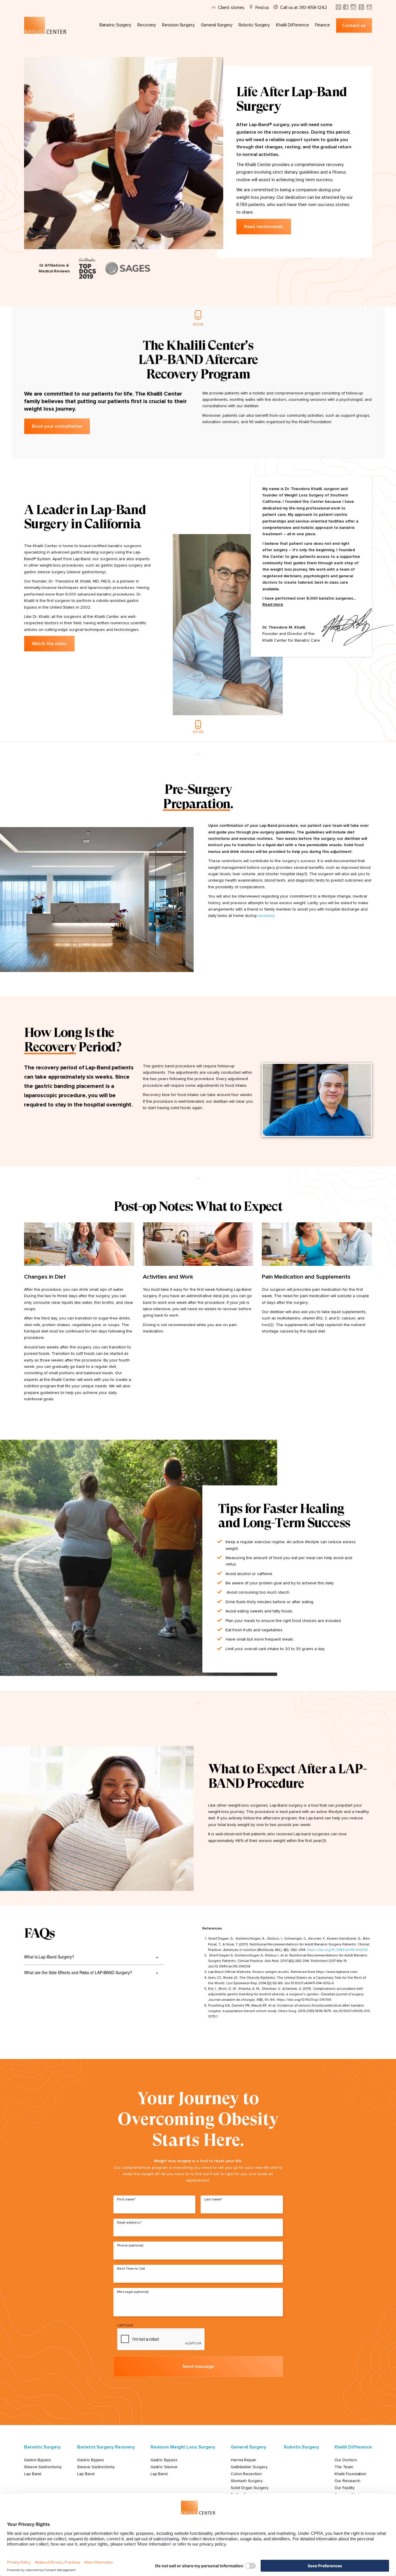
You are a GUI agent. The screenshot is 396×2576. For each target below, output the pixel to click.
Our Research (347, 2481)
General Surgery (217, 25)
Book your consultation (57, 426)
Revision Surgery (178, 25)
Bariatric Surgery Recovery (106, 2447)
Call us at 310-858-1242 (303, 8)
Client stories (231, 8)
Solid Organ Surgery (249, 2488)
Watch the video (49, 644)
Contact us (354, 26)
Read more (273, 605)
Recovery (147, 25)
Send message (198, 2366)
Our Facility (345, 2488)
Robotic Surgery (254, 25)
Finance (323, 25)
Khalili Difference (292, 25)
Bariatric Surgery (115, 25)
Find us (262, 8)
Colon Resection (246, 2474)
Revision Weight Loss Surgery (183, 2447)
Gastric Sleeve (164, 2467)
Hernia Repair (244, 2460)
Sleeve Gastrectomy (43, 2467)
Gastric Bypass (38, 2460)
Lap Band (33, 2474)
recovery (266, 916)
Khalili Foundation (351, 2474)
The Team (344, 2467)
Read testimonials (264, 227)
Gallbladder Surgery (249, 2467)
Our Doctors (346, 2460)
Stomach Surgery (247, 2481)
